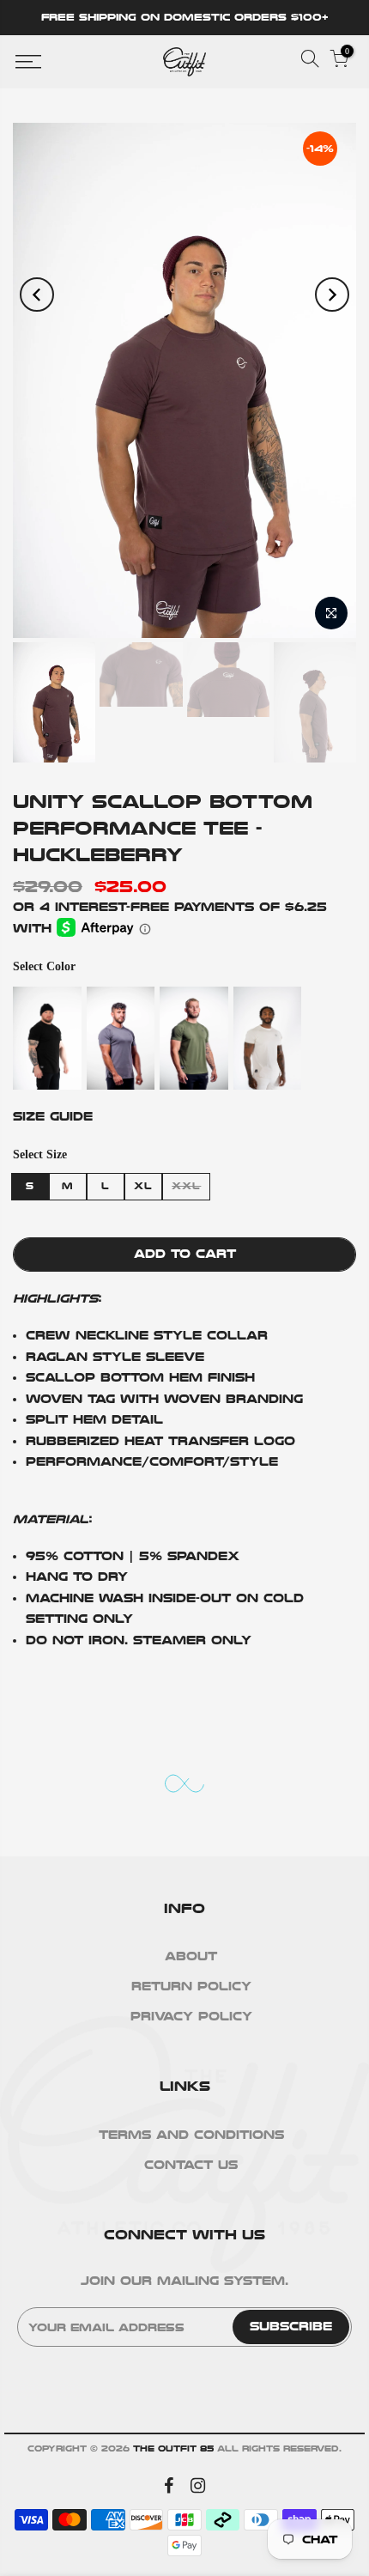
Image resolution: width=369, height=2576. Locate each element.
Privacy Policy (191, 2017)
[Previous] (37, 295)
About (191, 1956)
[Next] (332, 295)
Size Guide (53, 1117)
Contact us (191, 2165)
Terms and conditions (191, 2135)
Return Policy (191, 1987)
